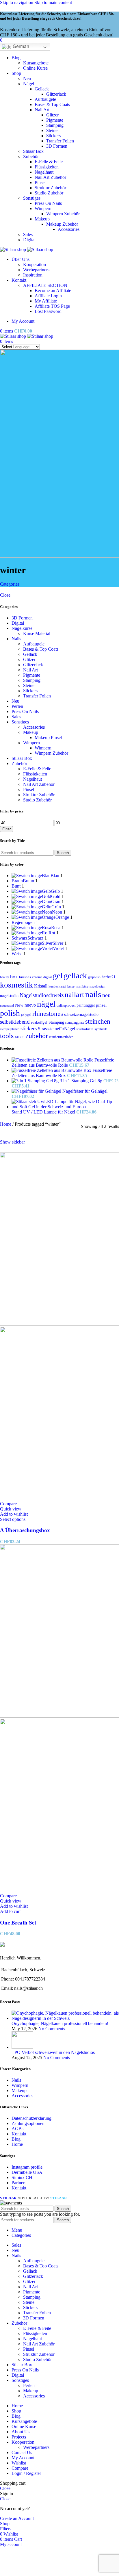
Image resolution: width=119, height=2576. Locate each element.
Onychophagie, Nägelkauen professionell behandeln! (60, 2023)
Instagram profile (27, 2167)
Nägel (29, 84)
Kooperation (35, 265)
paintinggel (86, 1005)
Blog (16, 2139)
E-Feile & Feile (49, 162)
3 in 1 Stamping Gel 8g (82, 1081)
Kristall (41, 986)
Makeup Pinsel (48, 737)
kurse (71, 986)
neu (106, 995)
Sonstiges (32, 198)
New (19, 1005)
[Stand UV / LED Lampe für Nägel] (65, 1107)
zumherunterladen (61, 1037)
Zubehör (31, 156)
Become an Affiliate (53, 291)
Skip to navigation (17, 2)
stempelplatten (10, 1029)
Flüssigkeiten (47, 167)
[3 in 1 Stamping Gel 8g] (36, 1081)
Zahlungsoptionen (28, 2123)
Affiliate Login (48, 296)
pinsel (101, 1005)
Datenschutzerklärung (31, 2118)
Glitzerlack (56, 94)
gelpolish (94, 977)
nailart (74, 995)
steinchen (98, 1021)
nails (93, 994)
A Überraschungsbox (25, 1530)
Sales (28, 234)
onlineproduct (66, 1005)
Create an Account (17, 2518)
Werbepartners (36, 270)
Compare (20, 2468)
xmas (19, 1036)
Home (6, 1124)
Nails (16, 639)
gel (58, 976)
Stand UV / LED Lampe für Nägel (44, 1112)
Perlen (17, 706)
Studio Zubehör (49, 193)
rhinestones (48, 1014)
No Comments (52, 2029)
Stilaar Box (33, 151)
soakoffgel (39, 1022)
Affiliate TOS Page (52, 306)
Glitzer (52, 115)
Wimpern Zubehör (63, 214)
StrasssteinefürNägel (56, 1029)
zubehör (37, 1036)
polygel (26, 1015)
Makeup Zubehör (62, 224)
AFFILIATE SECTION (45, 285)
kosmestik (16, 985)
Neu (27, 78)
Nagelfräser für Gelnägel (85, 1091)
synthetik (101, 1029)
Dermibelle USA (27, 2172)
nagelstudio (9, 996)
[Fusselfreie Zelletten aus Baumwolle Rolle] (53, 1060)
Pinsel (40, 182)
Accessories (69, 229)
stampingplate (75, 1022)
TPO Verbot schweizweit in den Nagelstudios (53, 2052)
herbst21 (109, 977)
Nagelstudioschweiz (42, 995)
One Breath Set (18, 1923)
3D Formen (57, 146)
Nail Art (42, 110)
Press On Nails (48, 203)
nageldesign (97, 986)
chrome (37, 977)
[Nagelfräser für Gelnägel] (37, 1091)
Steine (52, 130)
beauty (4, 977)
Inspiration (33, 275)
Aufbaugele (45, 99)
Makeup (42, 219)
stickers (29, 1028)
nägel (46, 1004)
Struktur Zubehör (50, 188)
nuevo (30, 1005)
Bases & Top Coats (52, 104)
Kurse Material (37, 633)
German (20, 46)
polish (10, 1013)
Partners (19, 2183)
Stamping (55, 125)
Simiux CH (22, 2177)
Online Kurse (35, 68)
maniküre (82, 986)
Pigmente (55, 120)
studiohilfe (85, 1029)
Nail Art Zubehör (50, 177)
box (14, 977)
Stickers (53, 136)
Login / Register (26, 2473)
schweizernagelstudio (81, 1015)
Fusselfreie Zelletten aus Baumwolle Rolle (63, 1062)
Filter (6, 829)
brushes (25, 977)
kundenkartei (57, 986)
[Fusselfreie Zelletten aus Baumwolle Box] (52, 1070)
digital (48, 977)
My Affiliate (46, 301)
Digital (29, 240)
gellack (75, 976)
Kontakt (19, 2134)
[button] (10, 1911)
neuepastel (7, 1005)
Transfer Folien (60, 141)
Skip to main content (53, 2)
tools (7, 1036)
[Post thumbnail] (65, 2018)
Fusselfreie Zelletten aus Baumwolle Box (62, 1073)
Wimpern (43, 208)
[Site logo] (14, 249)
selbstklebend (15, 1022)
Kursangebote (36, 63)
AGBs (17, 2129)
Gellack (42, 89)
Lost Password (48, 311)
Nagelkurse (22, 628)
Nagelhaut (44, 172)
